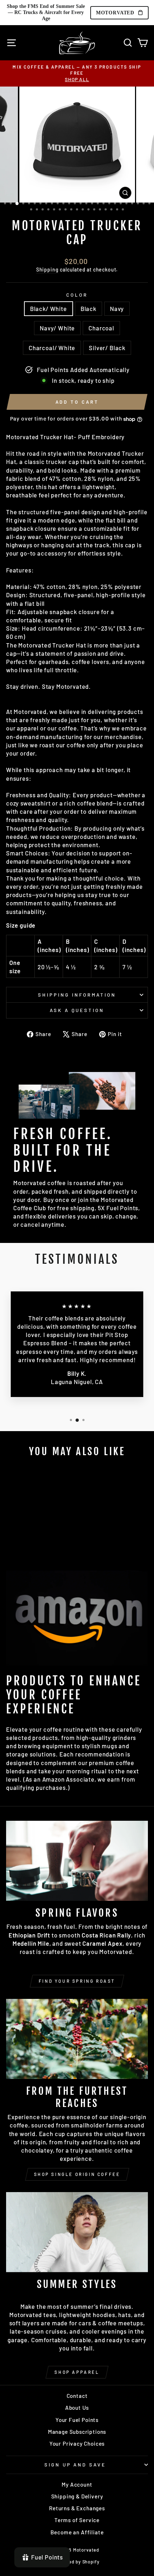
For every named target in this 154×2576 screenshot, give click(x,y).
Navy (117, 308)
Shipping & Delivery (77, 2496)
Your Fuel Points (77, 2420)
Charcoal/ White (52, 348)
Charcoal (101, 328)
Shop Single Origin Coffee (77, 2174)
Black (88, 308)
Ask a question (77, 1010)
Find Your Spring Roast (77, 1981)
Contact (77, 2396)
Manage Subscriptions (77, 2432)
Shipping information (77, 995)
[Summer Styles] (77, 2232)
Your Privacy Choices (77, 2443)
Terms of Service (77, 2520)
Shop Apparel (77, 2372)
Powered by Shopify (77, 2562)
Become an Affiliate (77, 2532)
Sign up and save (75, 2465)
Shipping (47, 270)
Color (77, 295)
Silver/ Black (107, 348)
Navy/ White (57, 328)
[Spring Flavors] (77, 1861)
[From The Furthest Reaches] (77, 2039)
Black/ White (49, 308)
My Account (77, 2484)
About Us (77, 2408)
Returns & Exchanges (77, 2508)
